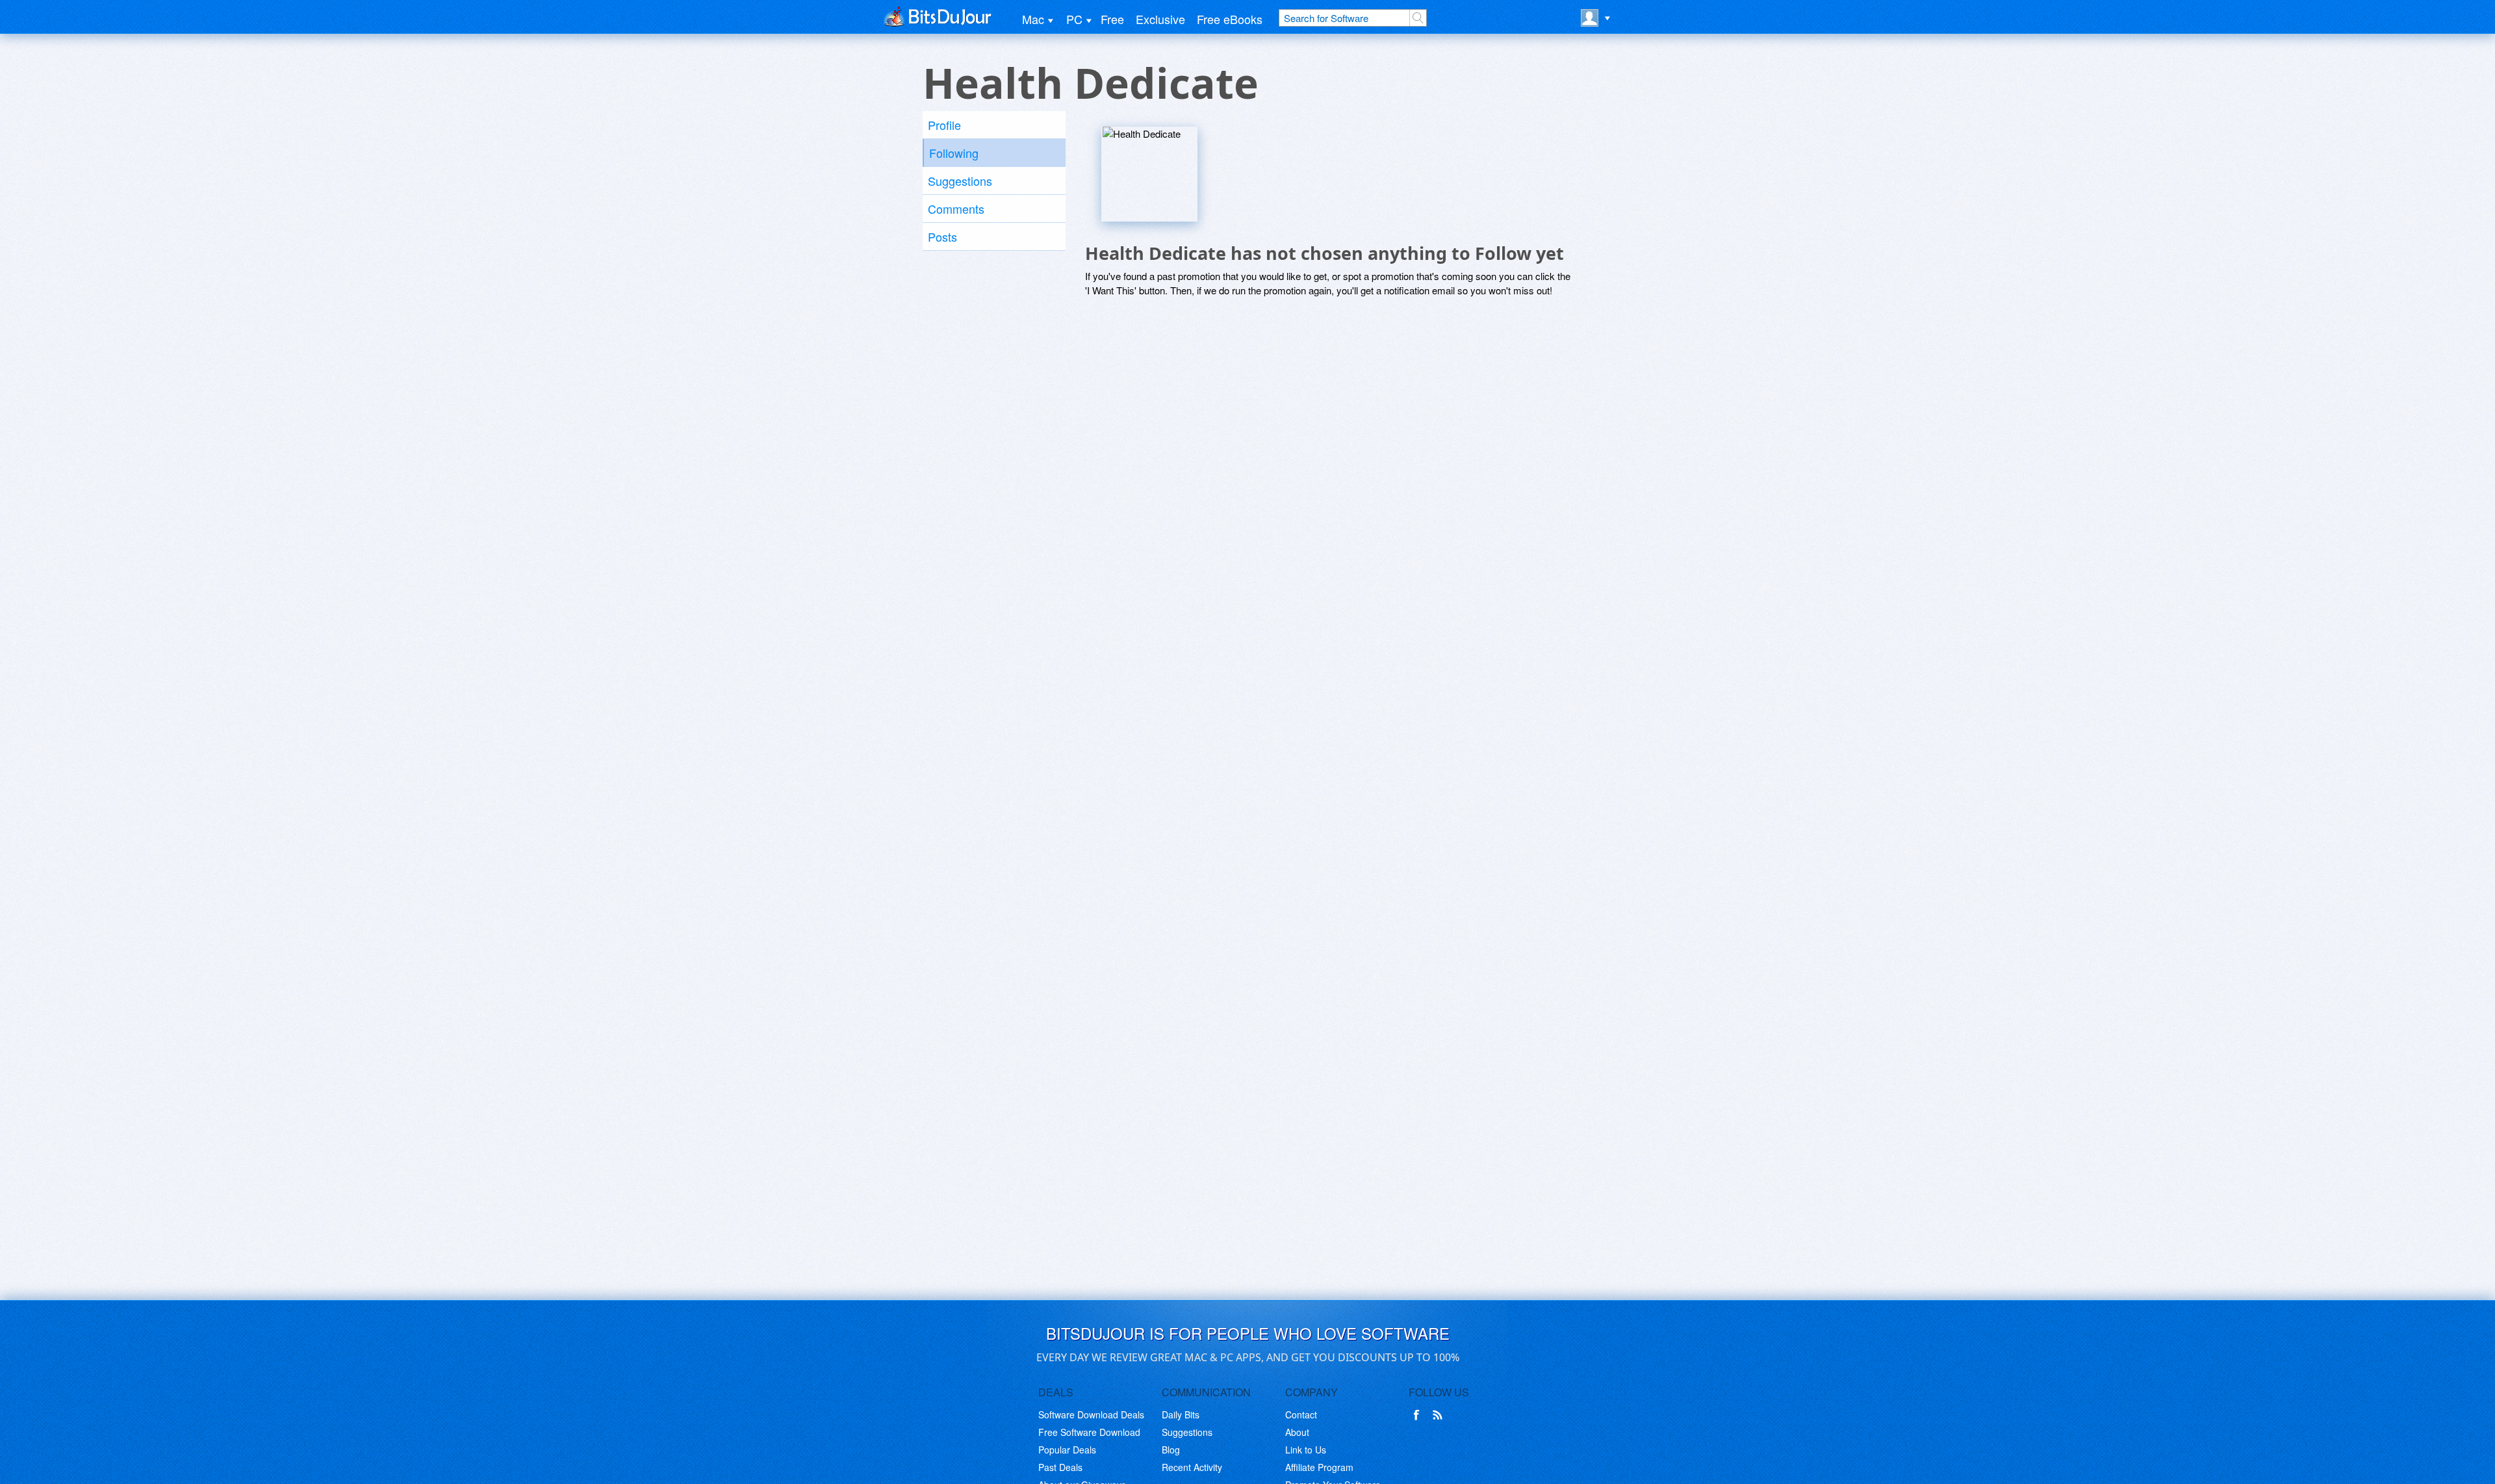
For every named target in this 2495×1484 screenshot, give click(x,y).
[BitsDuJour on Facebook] (1419, 1415)
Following (954, 153)
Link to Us (1306, 1450)
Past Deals (1060, 1467)
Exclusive (1160, 19)
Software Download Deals (1091, 1414)
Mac (1033, 19)
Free (1112, 19)
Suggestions (960, 181)
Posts (942, 237)
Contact (1301, 1414)
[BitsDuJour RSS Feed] (1440, 1415)
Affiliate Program (1319, 1467)
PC (1074, 19)
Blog (1171, 1450)
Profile (944, 125)
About (1297, 1432)
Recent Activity (1192, 1467)
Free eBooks (1230, 19)
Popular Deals (1067, 1450)
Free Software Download (1089, 1432)
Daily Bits (1181, 1414)
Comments (956, 209)
